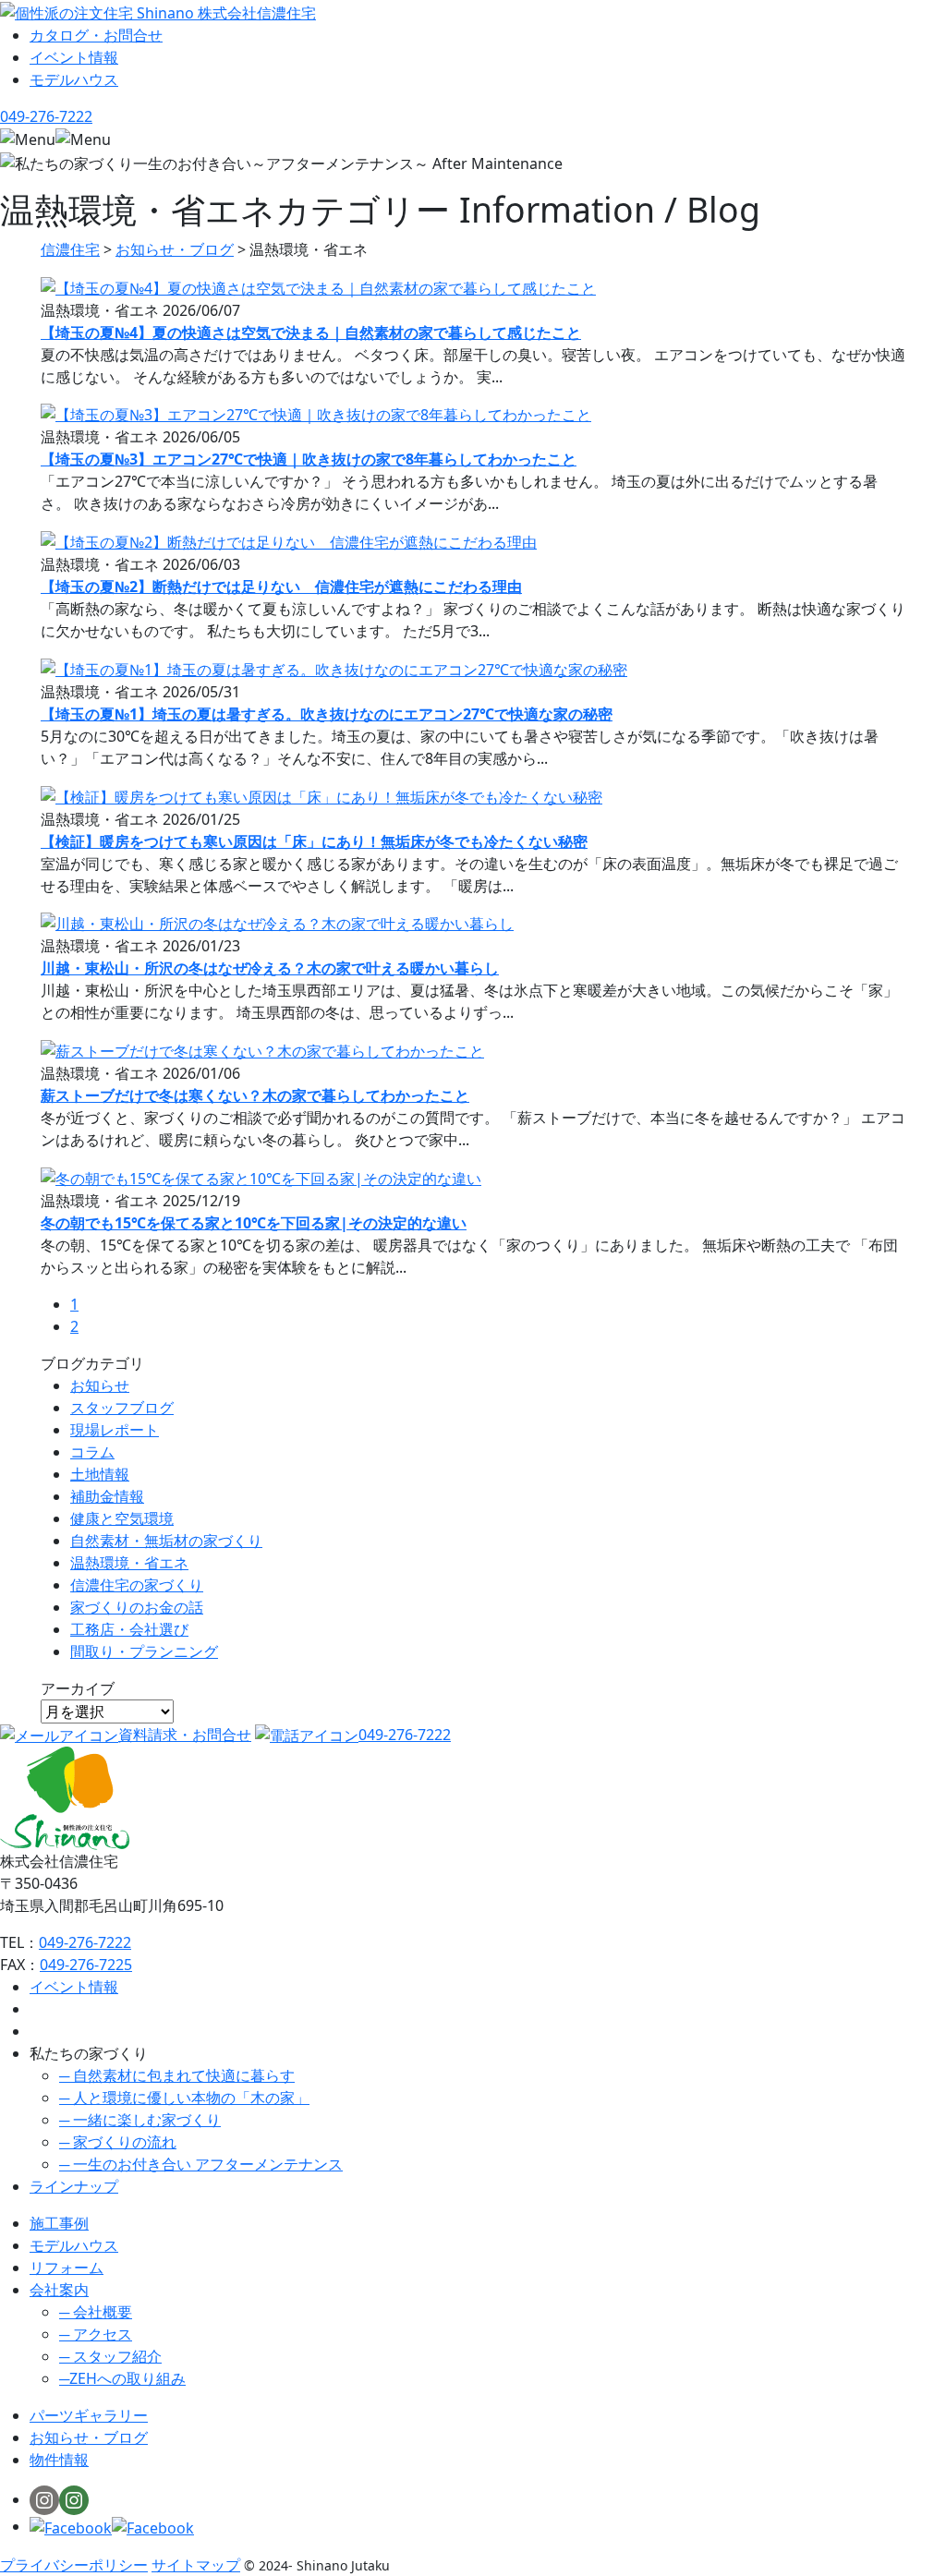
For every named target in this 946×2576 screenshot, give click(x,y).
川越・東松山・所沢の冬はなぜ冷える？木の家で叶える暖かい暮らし (270, 968)
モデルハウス (74, 2245)
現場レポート (115, 1430)
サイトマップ (196, 2565)
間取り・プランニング (144, 1651)
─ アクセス (96, 2334)
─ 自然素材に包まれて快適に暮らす (177, 2075)
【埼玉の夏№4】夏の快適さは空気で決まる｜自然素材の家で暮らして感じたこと (311, 333)
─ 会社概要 (96, 2312)
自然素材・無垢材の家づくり (166, 1541)
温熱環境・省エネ (129, 1563)
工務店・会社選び (129, 1629)
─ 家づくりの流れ (118, 2142)
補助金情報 (107, 1496)
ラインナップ (74, 2186)
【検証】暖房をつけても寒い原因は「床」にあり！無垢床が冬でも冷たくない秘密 (314, 841)
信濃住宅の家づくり (137, 1585)
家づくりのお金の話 (137, 1607)
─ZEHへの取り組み (122, 2378)
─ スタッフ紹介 (110, 2356)
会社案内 (59, 2290)
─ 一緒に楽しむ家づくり (140, 2120)
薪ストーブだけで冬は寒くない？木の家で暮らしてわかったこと (255, 1095)
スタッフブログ (122, 1408)
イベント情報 (74, 1987)
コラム (92, 1452)
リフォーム (67, 2268)
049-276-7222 (405, 1735)
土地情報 (100, 1474)
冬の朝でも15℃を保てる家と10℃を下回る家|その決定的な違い (254, 1223)
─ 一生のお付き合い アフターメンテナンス (201, 2164)
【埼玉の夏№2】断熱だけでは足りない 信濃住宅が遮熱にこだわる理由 (281, 587)
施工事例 (59, 2223)
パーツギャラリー (89, 2415)
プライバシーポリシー (74, 2565)
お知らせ (100, 1385)
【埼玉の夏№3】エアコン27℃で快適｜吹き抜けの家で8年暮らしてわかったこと (309, 459)
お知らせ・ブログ (89, 2437)
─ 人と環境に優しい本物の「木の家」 (184, 2098)
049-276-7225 (86, 1965)
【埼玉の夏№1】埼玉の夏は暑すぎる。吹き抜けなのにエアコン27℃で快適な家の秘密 (327, 714)
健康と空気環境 (122, 1518)
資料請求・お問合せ (185, 1735)
